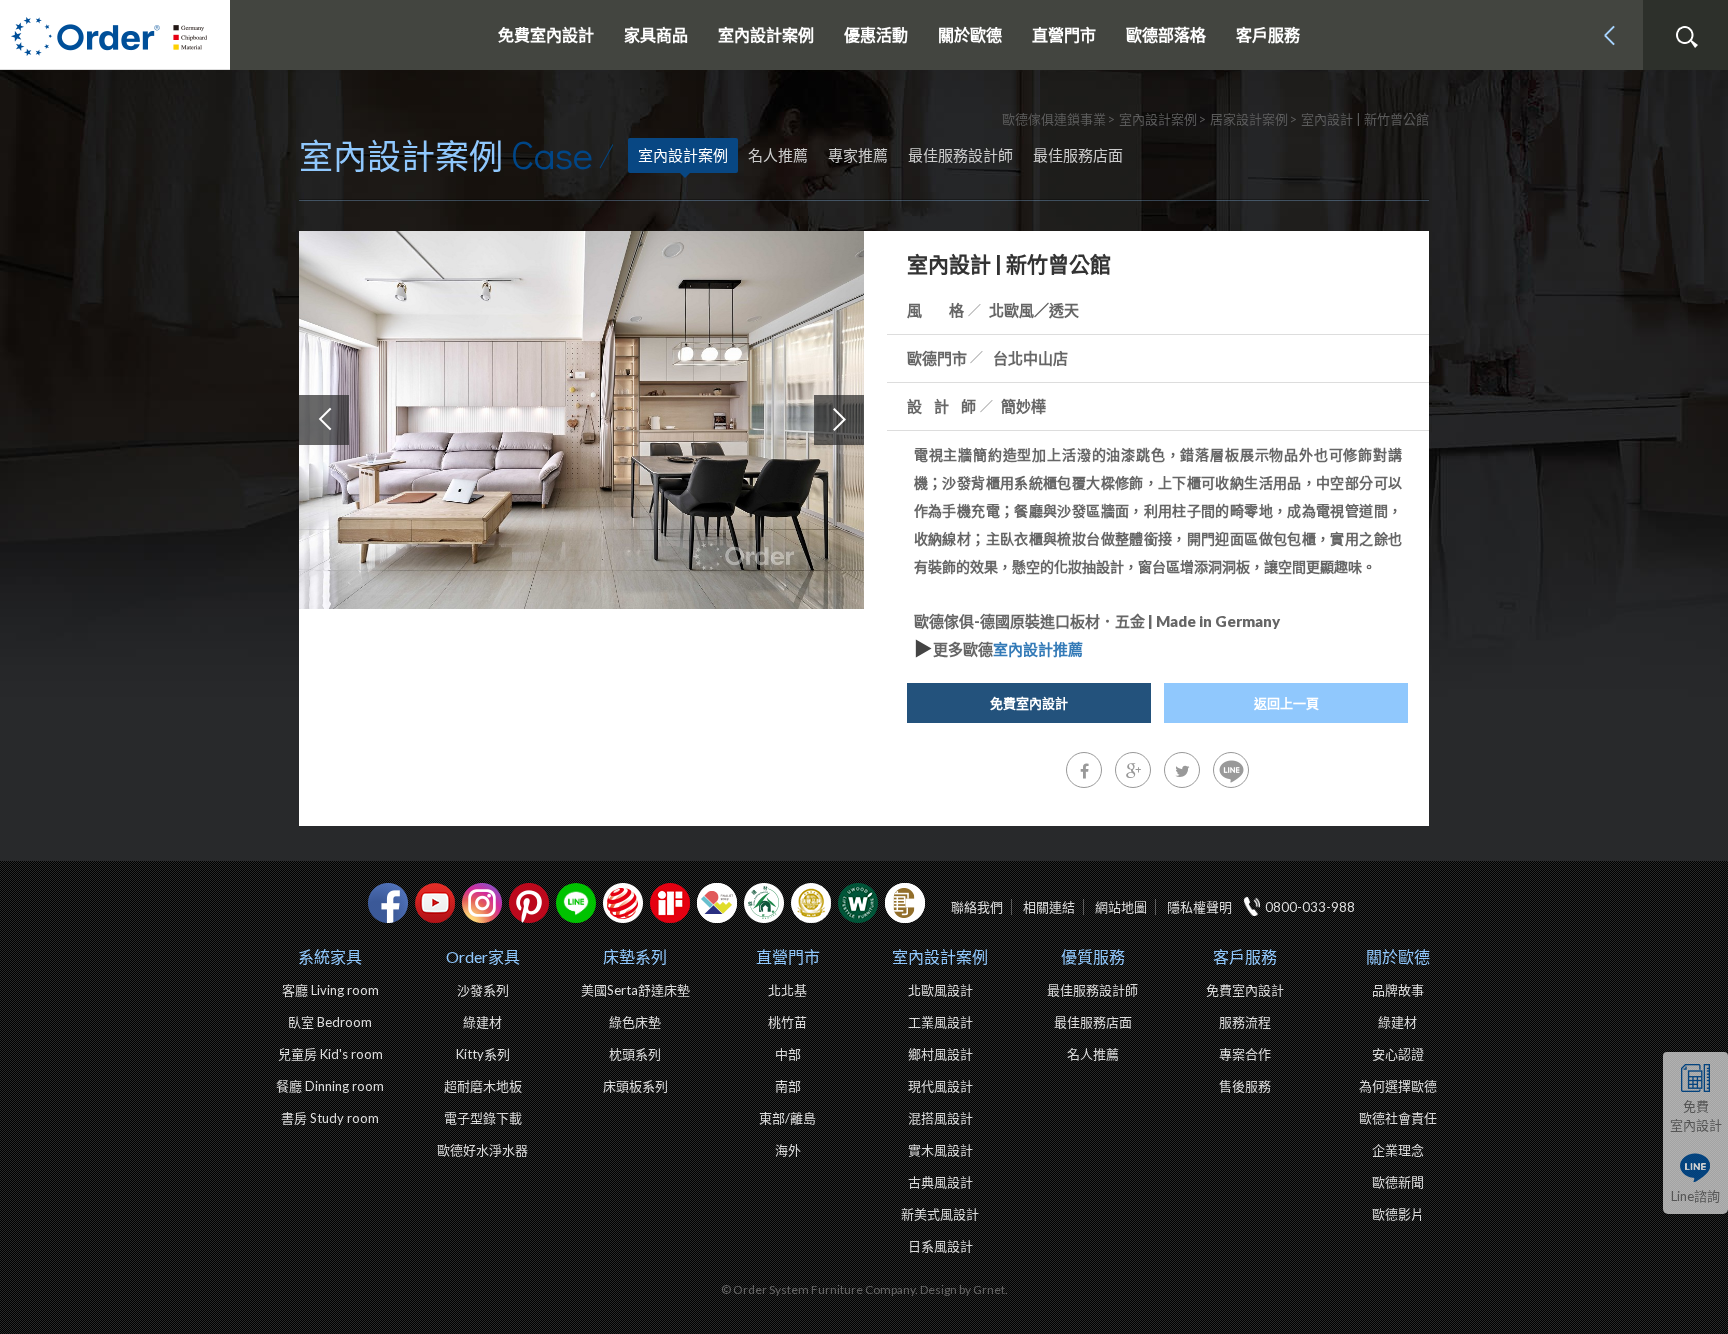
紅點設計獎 (623, 903)
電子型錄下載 (483, 1118)
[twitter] (1182, 770)
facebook (388, 903)
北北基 (787, 990)
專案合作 (1245, 1054)
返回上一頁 (1286, 703)
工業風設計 (940, 1022)
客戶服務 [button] (1268, 34)
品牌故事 (1398, 990)
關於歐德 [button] (970, 34)
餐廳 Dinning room (330, 1086)
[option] (581, 420)
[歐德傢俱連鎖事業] (115, 35)
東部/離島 (787, 1118)
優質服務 (1093, 956)
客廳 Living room (330, 990)
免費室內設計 (546, 34)
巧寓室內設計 (905, 903)
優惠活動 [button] (876, 34)
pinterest (529, 903)
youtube (435, 903)
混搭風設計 (940, 1118)
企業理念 (1398, 1150)
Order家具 (483, 956)
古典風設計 (940, 1182)
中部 (788, 1054)
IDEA (717, 903)
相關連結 (1049, 907)
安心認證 (1398, 1054)
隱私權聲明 (1199, 907)
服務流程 (1245, 1022)
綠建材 (764, 903)
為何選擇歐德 (1398, 1086)
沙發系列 (483, 990)
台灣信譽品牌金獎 (811, 903)
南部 (788, 1086)
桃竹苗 (787, 1022)
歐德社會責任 (1398, 1118)
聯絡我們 (977, 907)
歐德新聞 (1398, 1182)
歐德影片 (1398, 1214)
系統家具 (330, 956)
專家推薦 (858, 155)
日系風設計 (940, 1246)
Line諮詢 (1695, 1196)
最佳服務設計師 (960, 155)
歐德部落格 (1166, 34)
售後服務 (1245, 1086)
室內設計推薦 (1038, 649)
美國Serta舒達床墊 (635, 990)
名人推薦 (778, 155)
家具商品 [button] (656, 34)
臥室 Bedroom (330, 1022)
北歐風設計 (940, 990)
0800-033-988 (1310, 907)
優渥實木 (858, 903)
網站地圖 (1121, 907)
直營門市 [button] (1064, 34)
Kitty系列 (483, 1054)
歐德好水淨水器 (482, 1150)
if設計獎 (670, 903)
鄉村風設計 (940, 1054)
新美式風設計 (940, 1214)
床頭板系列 (635, 1086)
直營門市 (788, 956)
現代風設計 (940, 1086)
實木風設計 (940, 1150)
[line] (1231, 770)
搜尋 (1686, 37)
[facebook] (1084, 770)
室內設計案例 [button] (766, 34)
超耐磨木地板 (483, 1086)
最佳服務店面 (1078, 155)
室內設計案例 (683, 155)
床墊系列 (635, 956)
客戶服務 (1245, 956)
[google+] (1133, 770)
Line (576, 903)
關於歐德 (1398, 956)
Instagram (482, 903)
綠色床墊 (635, 1022)
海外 (788, 1150)
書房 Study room (330, 1118)
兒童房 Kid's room (330, 1054)
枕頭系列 (635, 1054)
